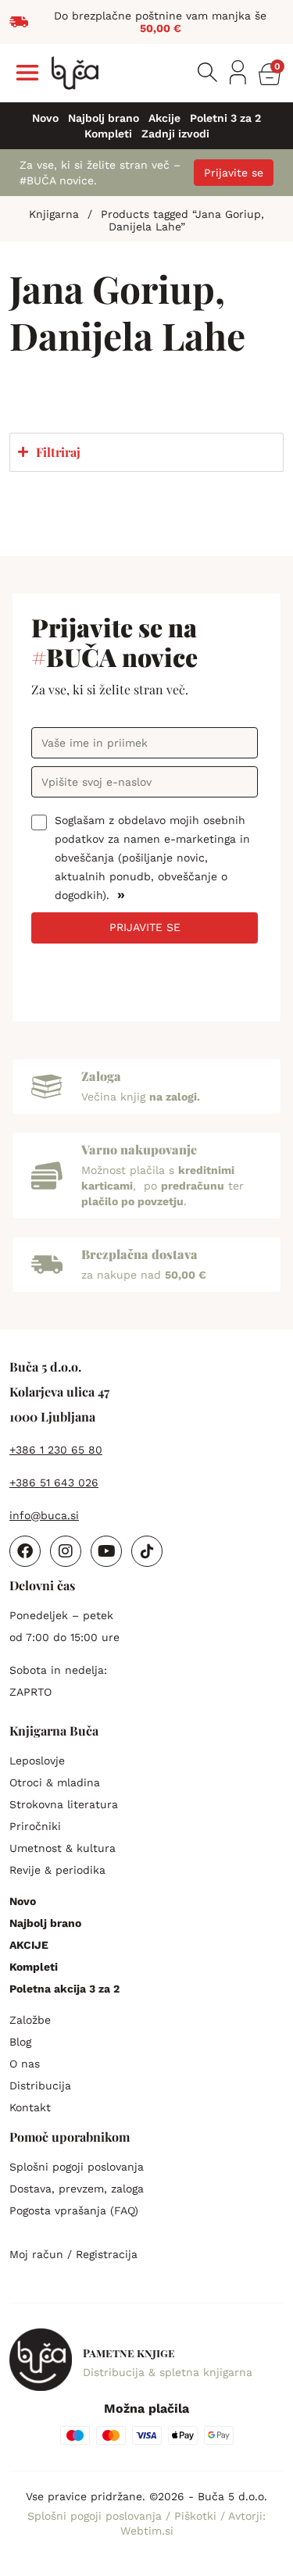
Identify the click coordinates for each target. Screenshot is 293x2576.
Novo (45, 118)
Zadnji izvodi (175, 134)
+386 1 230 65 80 (56, 1450)
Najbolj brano (104, 118)
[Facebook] (25, 1551)
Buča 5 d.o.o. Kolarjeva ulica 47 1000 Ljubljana (59, 1391)
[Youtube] (106, 1551)
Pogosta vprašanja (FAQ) (74, 2210)
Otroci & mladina (55, 1782)
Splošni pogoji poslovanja (77, 2167)
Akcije (164, 118)
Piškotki (197, 2516)
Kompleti (108, 134)
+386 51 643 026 (54, 1482)
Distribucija (40, 2085)
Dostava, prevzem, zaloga (77, 2189)
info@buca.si (44, 1515)
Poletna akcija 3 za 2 (64, 1989)
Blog (20, 2042)
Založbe (30, 2020)
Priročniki (35, 1826)
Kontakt (30, 2107)
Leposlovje (37, 1761)
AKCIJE (29, 1945)
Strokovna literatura (64, 1804)
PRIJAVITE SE (145, 927)
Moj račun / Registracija (73, 2254)
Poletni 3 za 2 (225, 118)
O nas (25, 2064)
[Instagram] (66, 1551)
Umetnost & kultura (63, 1848)
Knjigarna (54, 214)
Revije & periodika (57, 1870)
